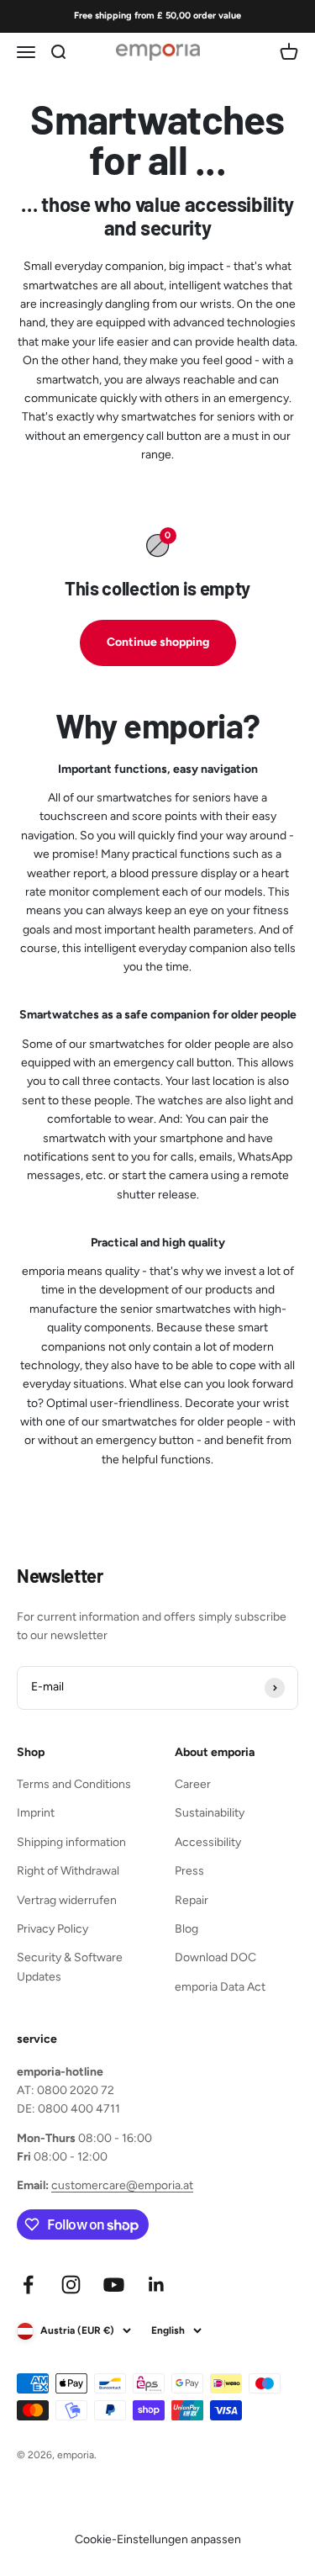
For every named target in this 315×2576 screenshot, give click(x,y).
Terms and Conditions (74, 1784)
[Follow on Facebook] (28, 2285)
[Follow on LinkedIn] (157, 2285)
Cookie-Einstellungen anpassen (158, 2539)
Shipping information (71, 1842)
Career (193, 1784)
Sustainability (210, 1813)
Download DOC (215, 1957)
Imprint (36, 1813)
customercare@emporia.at (122, 2185)
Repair (192, 1900)
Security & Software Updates (70, 1967)
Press (189, 1871)
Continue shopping (158, 642)
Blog (186, 1929)
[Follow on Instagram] (71, 2285)
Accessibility (208, 1842)
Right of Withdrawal (68, 1871)
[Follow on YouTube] (114, 2285)
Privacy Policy (52, 1929)
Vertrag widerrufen (67, 1900)
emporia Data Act (220, 1987)
